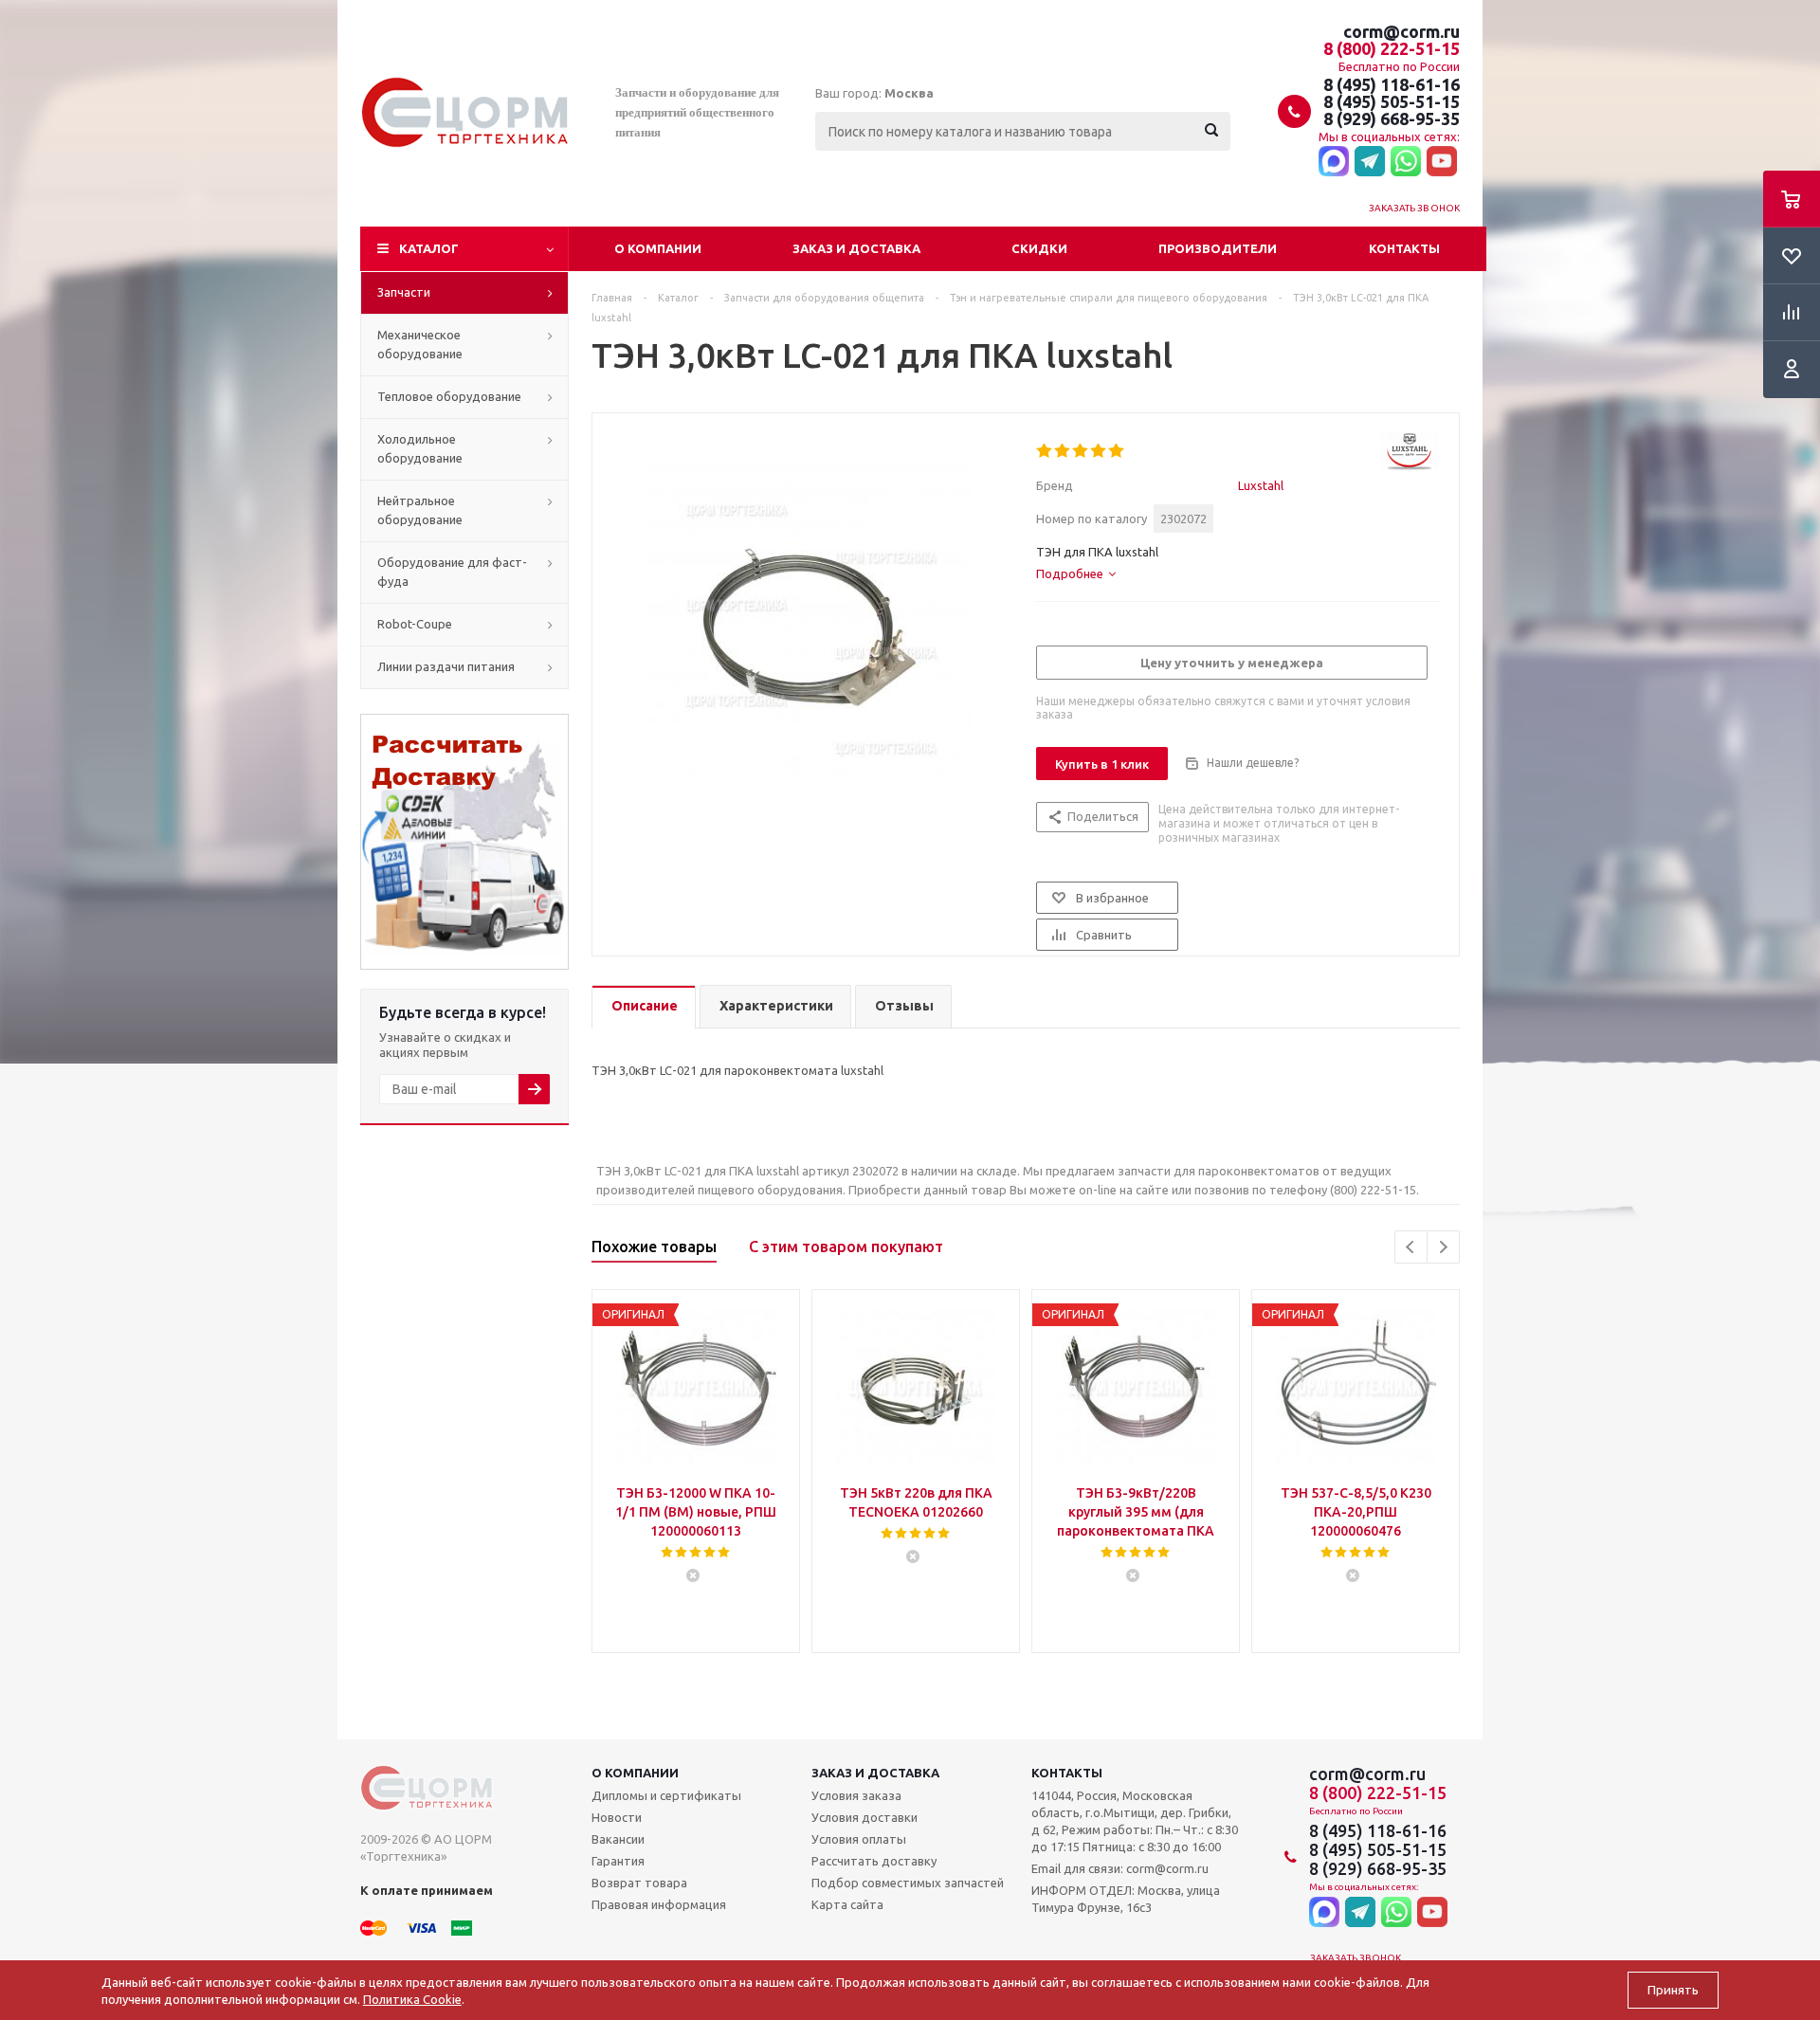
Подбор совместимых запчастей (908, 1883)
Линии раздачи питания (446, 666)
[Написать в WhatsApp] (1406, 162)
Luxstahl (1261, 485)
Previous (1411, 1247)
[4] (1099, 451)
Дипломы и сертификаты (666, 1795)
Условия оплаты (859, 1839)
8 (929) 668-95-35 (1392, 118)
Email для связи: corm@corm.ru (1120, 1868)
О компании (658, 248)
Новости (617, 1817)
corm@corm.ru (1401, 31)
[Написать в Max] (1334, 162)
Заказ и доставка (856, 248)
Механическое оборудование (420, 344)
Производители (1218, 248)
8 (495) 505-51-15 (1392, 101)
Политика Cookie (412, 1999)
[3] (1081, 451)
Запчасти (404, 292)
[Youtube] (1442, 162)
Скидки (1039, 248)
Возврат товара (639, 1883)
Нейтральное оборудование (420, 510)
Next (1443, 1247)
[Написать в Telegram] (1370, 162)
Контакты (1404, 248)
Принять (1673, 1990)
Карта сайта (847, 1904)
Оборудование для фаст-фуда (452, 572)
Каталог (429, 248)
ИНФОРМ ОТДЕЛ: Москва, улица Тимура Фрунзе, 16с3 (1126, 1899)
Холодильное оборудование (420, 448)
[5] (1117, 451)
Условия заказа (856, 1795)
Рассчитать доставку (874, 1861)
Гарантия (618, 1861)
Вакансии (618, 1839)
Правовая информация (659, 1904)
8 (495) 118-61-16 (1392, 84)
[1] (1045, 451)
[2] (1063, 451)
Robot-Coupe (415, 624)
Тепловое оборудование (449, 396)
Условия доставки (864, 1817)
